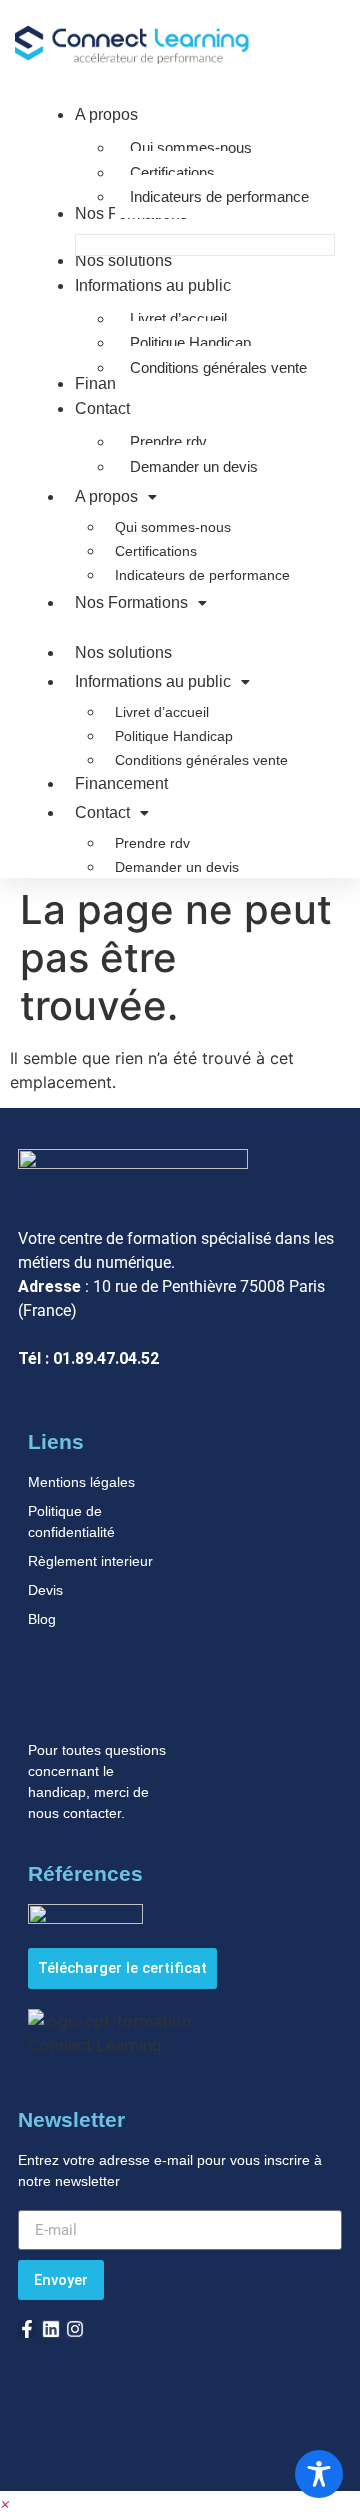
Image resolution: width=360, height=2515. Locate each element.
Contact (102, 812)
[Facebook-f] (27, 2329)
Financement (121, 783)
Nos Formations (131, 602)
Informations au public (153, 681)
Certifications (156, 551)
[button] (5, 2503)
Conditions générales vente (201, 760)
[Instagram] (75, 2329)
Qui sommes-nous (173, 527)
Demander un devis (177, 867)
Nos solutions (123, 652)
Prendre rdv (152, 843)
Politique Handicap (174, 736)
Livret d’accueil (162, 712)
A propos (106, 496)
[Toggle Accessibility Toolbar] (319, 2474)
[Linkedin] (51, 2329)
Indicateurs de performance (202, 575)
